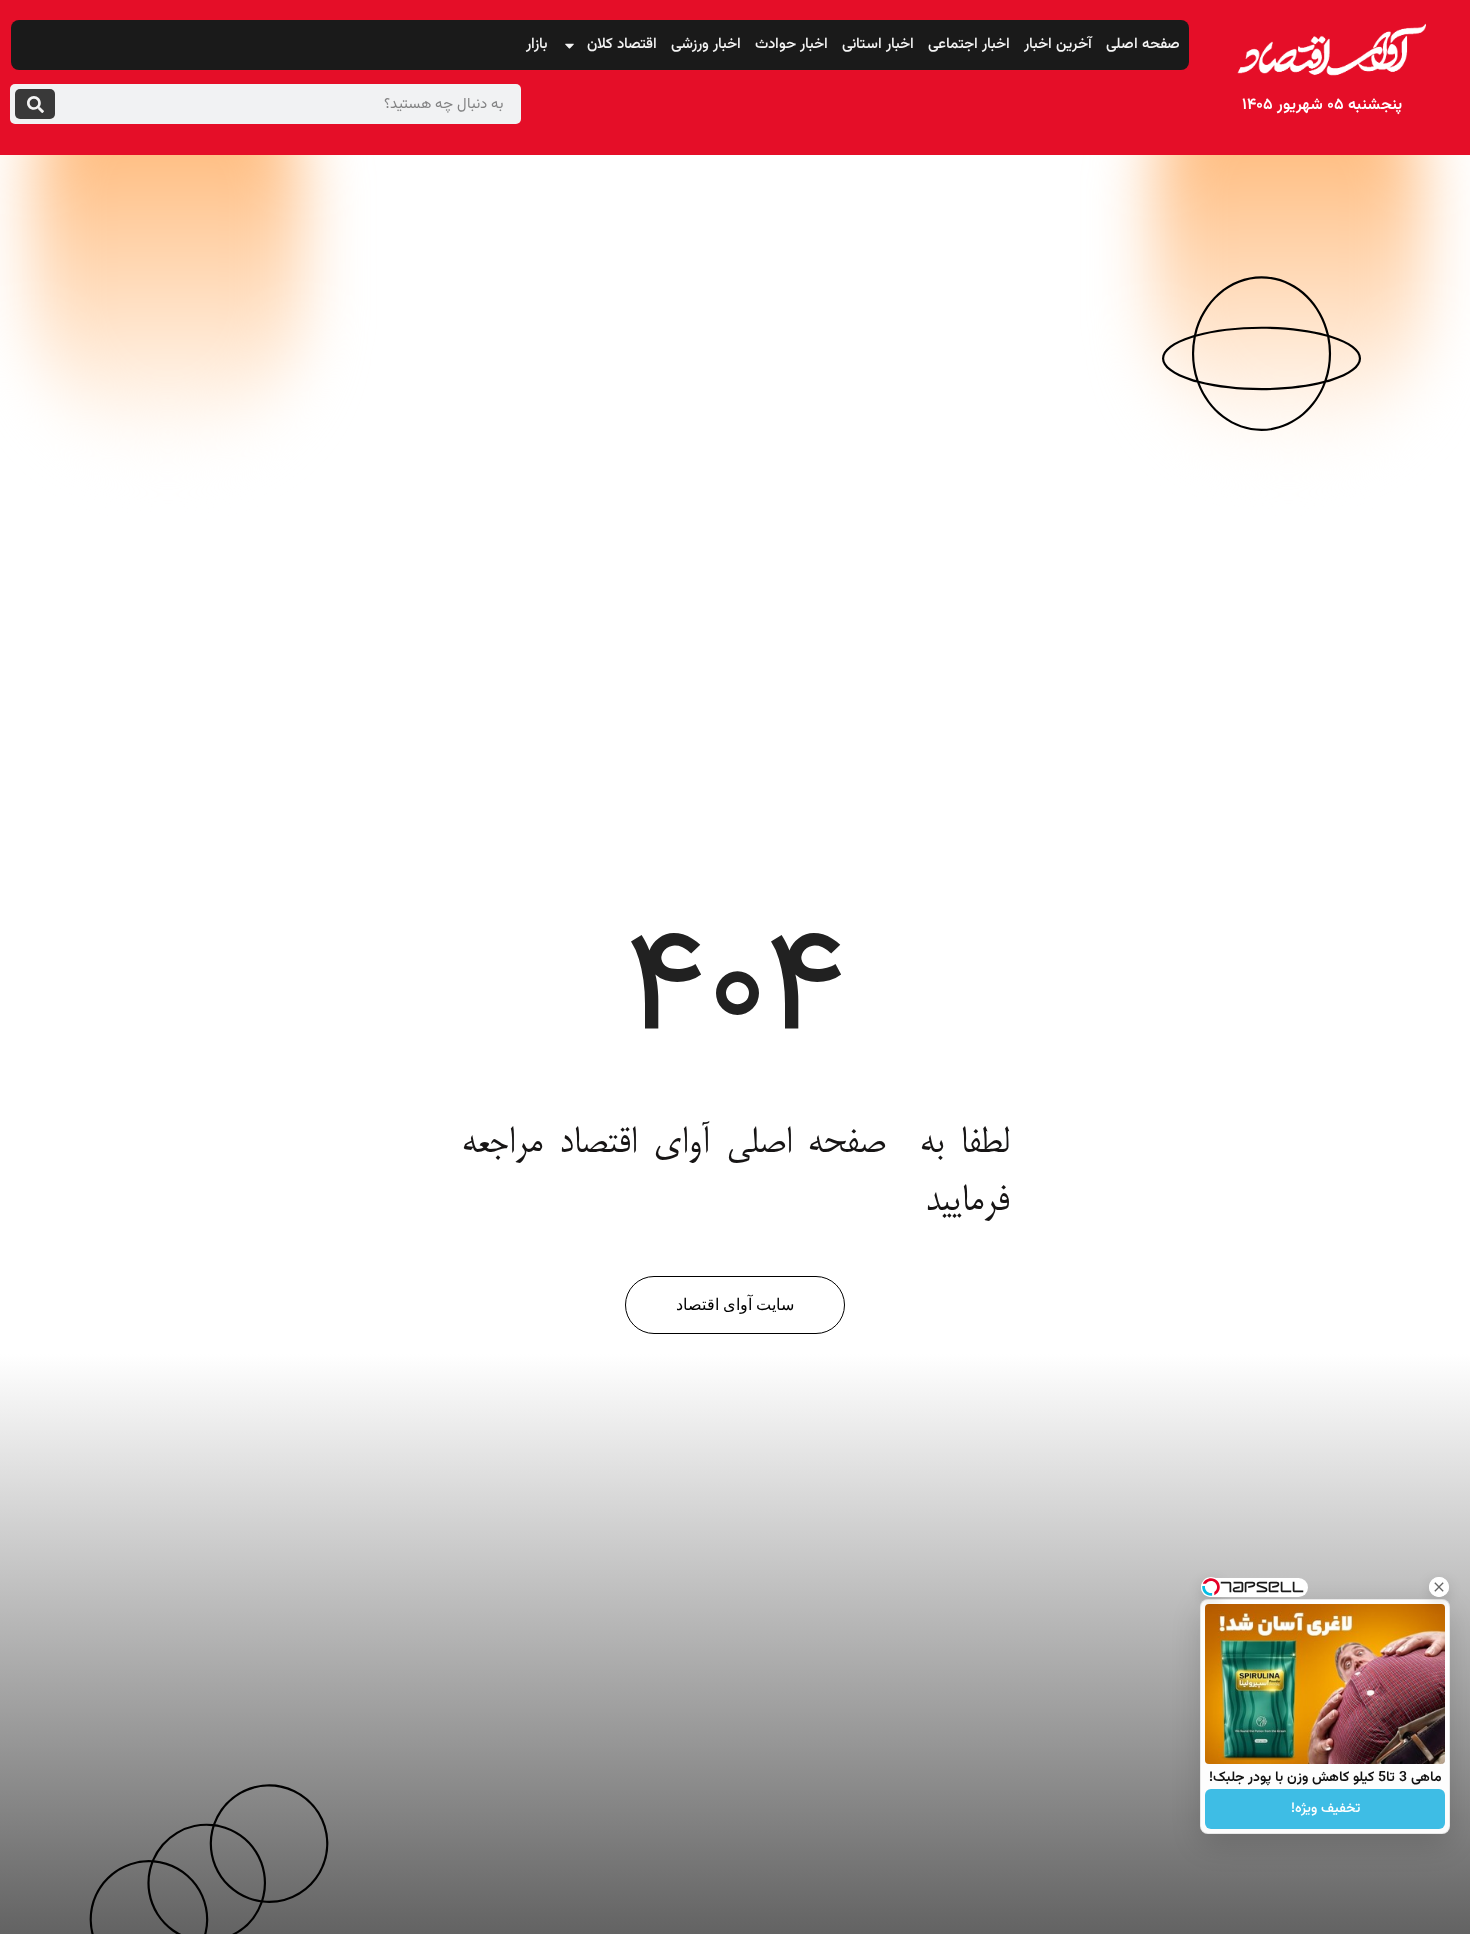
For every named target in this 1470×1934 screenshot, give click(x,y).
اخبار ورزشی (706, 44)
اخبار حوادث (791, 44)
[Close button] (1439, 1587)
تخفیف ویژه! (1325, 1809)
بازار (537, 44)
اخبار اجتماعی (969, 44)
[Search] (35, 104)
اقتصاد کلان (622, 44)
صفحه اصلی (1143, 44)
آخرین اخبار (1058, 44)
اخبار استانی (878, 44)
